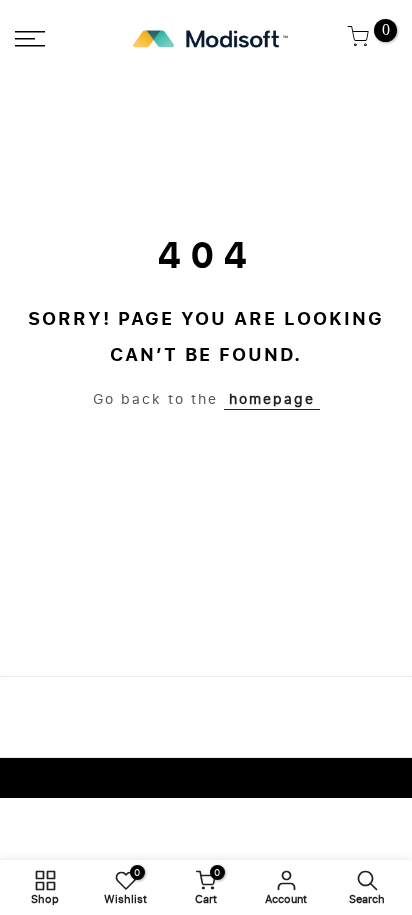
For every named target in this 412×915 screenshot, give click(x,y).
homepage (272, 399)
